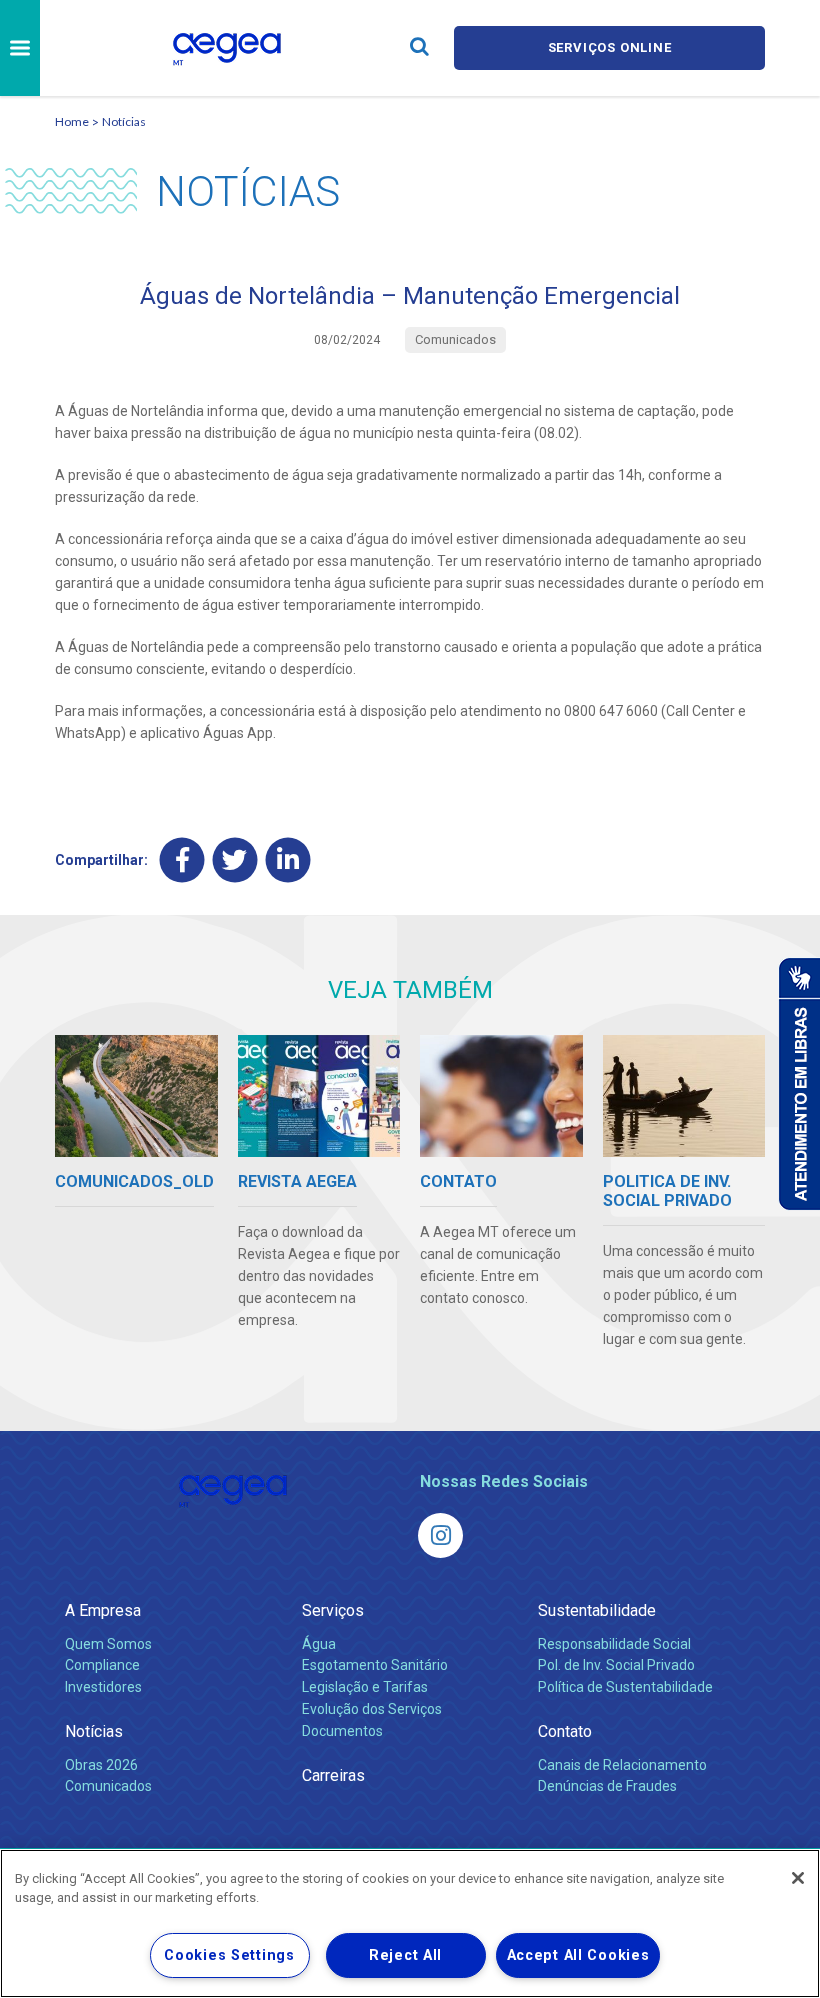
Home (72, 121)
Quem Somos (108, 1644)
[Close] (798, 1878)
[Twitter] (235, 859)
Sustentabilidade (597, 1610)
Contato (565, 1731)
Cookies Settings (229, 1955)
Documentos (342, 1731)
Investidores (103, 1687)
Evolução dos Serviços (372, 1709)
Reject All (405, 1955)
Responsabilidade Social (614, 1644)
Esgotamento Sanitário (375, 1665)
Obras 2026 (101, 1765)
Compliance (102, 1665)
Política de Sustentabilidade (625, 1687)
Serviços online (610, 47)
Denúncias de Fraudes (607, 1786)
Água (319, 1644)
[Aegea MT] (440, 1535)
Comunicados (108, 1786)
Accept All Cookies (578, 1955)
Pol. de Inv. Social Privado (616, 1665)
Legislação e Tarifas (365, 1687)
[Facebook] (182, 859)
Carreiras (333, 1775)
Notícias (124, 121)
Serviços (333, 1610)
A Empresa (103, 1610)
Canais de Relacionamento (622, 1765)
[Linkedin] (288, 859)
